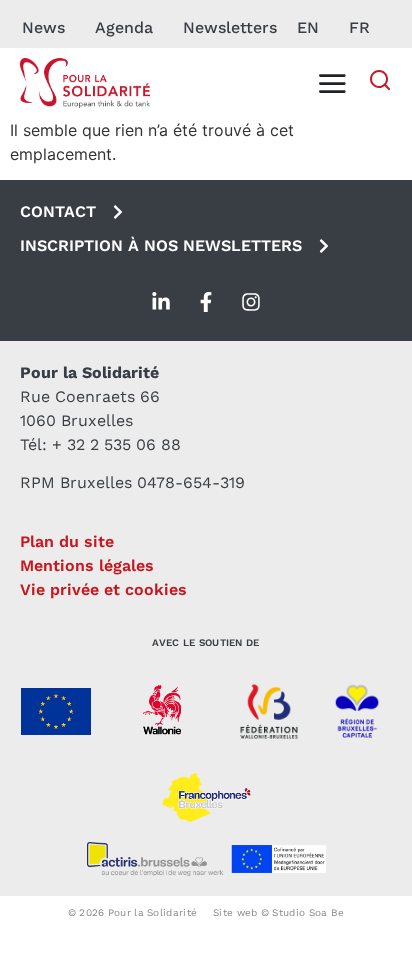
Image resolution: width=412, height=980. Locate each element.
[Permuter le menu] (332, 83)
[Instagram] (251, 302)
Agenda (124, 27)
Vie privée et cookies (103, 589)
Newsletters (230, 27)
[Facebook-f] (206, 302)
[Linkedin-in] (161, 302)
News (43, 27)
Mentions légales (87, 565)
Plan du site (67, 541)
